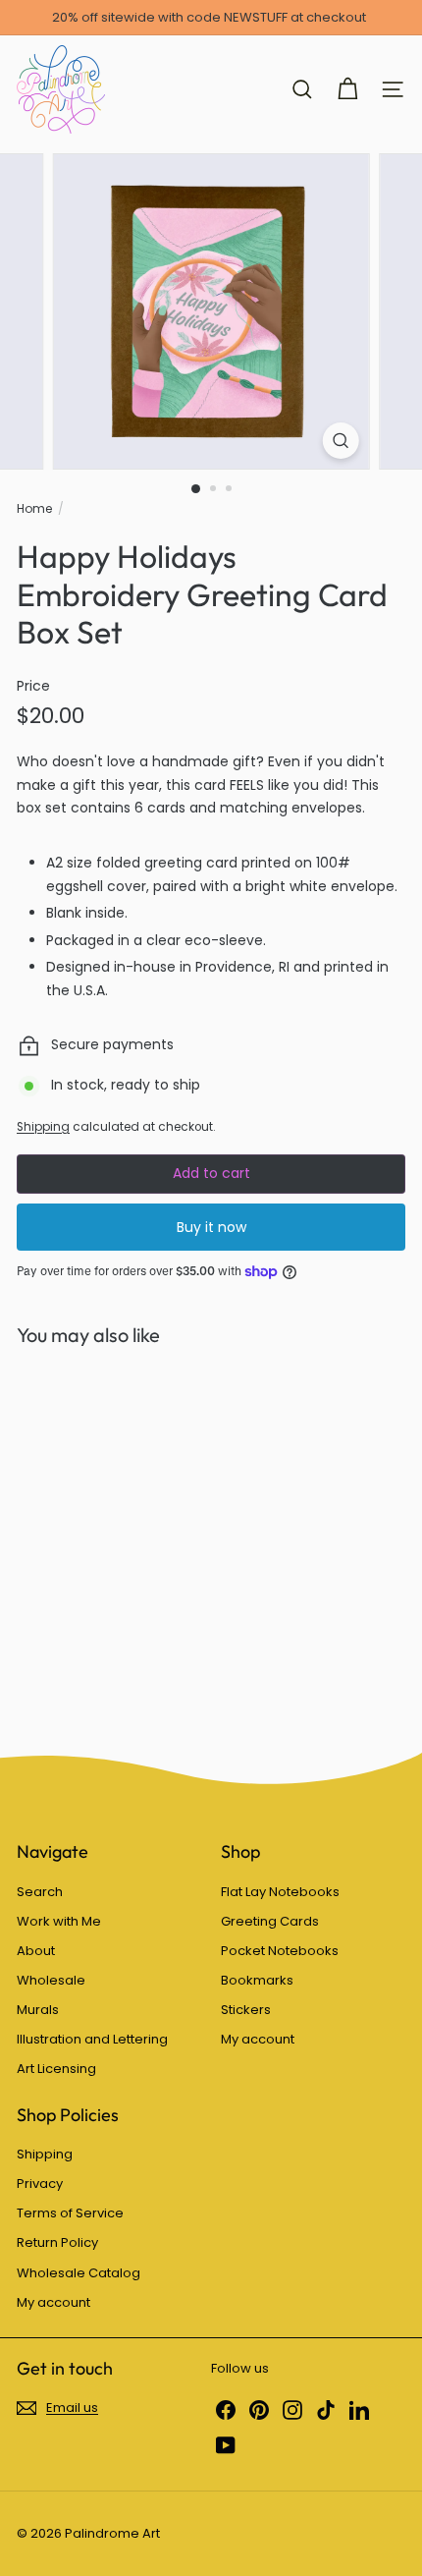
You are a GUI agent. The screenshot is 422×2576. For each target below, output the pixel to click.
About (36, 1951)
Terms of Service (70, 2213)
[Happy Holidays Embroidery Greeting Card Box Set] (139, 1538)
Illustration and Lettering (92, 2039)
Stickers (246, 2010)
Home (34, 508)
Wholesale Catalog (79, 2273)
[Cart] (347, 89)
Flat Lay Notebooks (280, 1892)
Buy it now (211, 1227)
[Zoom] (340, 441)
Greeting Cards (270, 1921)
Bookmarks (257, 1980)
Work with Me (59, 1921)
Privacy (40, 2184)
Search (40, 1892)
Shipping (43, 1127)
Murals (38, 2010)
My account (258, 2039)
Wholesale (51, 1980)
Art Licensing (56, 2069)
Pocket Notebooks (280, 1951)
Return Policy (57, 2242)
